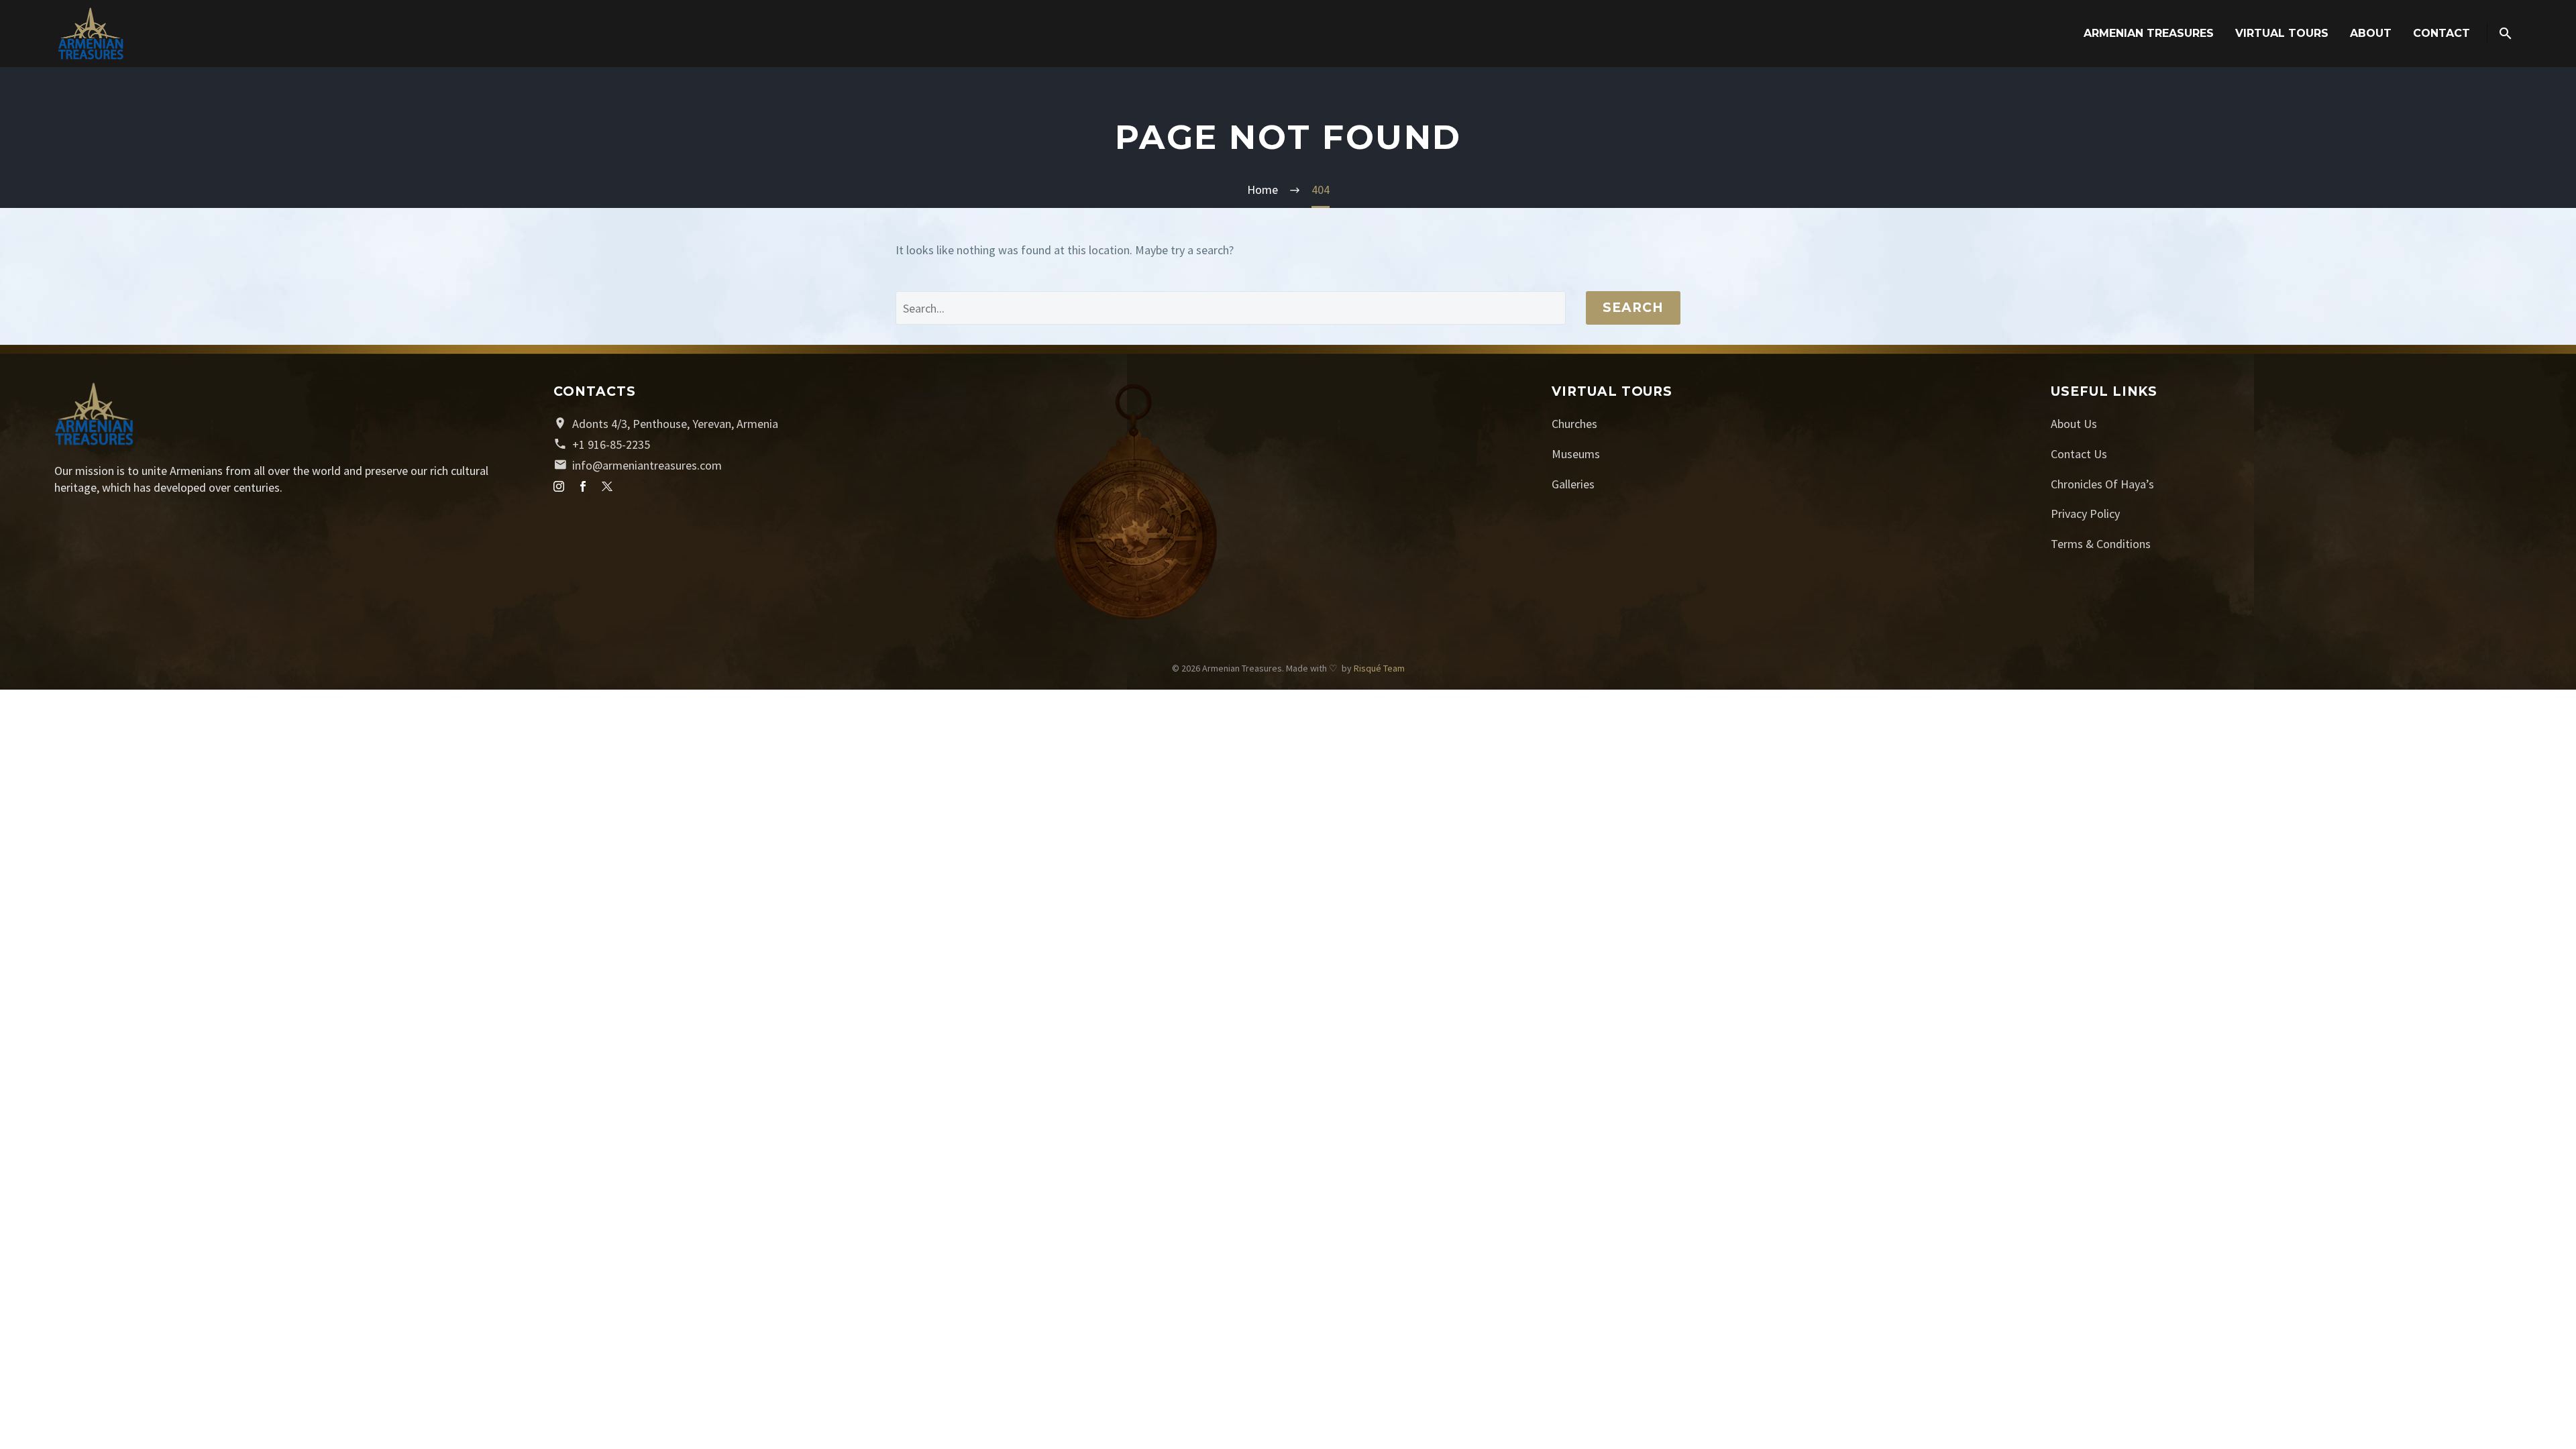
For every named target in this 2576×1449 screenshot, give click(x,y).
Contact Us (2079, 454)
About (2371, 33)
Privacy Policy (2085, 514)
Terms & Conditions (2101, 544)
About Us (2074, 424)
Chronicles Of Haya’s (2102, 484)
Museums (1576, 454)
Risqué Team (1379, 668)
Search (1633, 308)
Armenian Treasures (2149, 33)
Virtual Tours (2282, 33)
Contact (2441, 33)
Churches (1574, 424)
